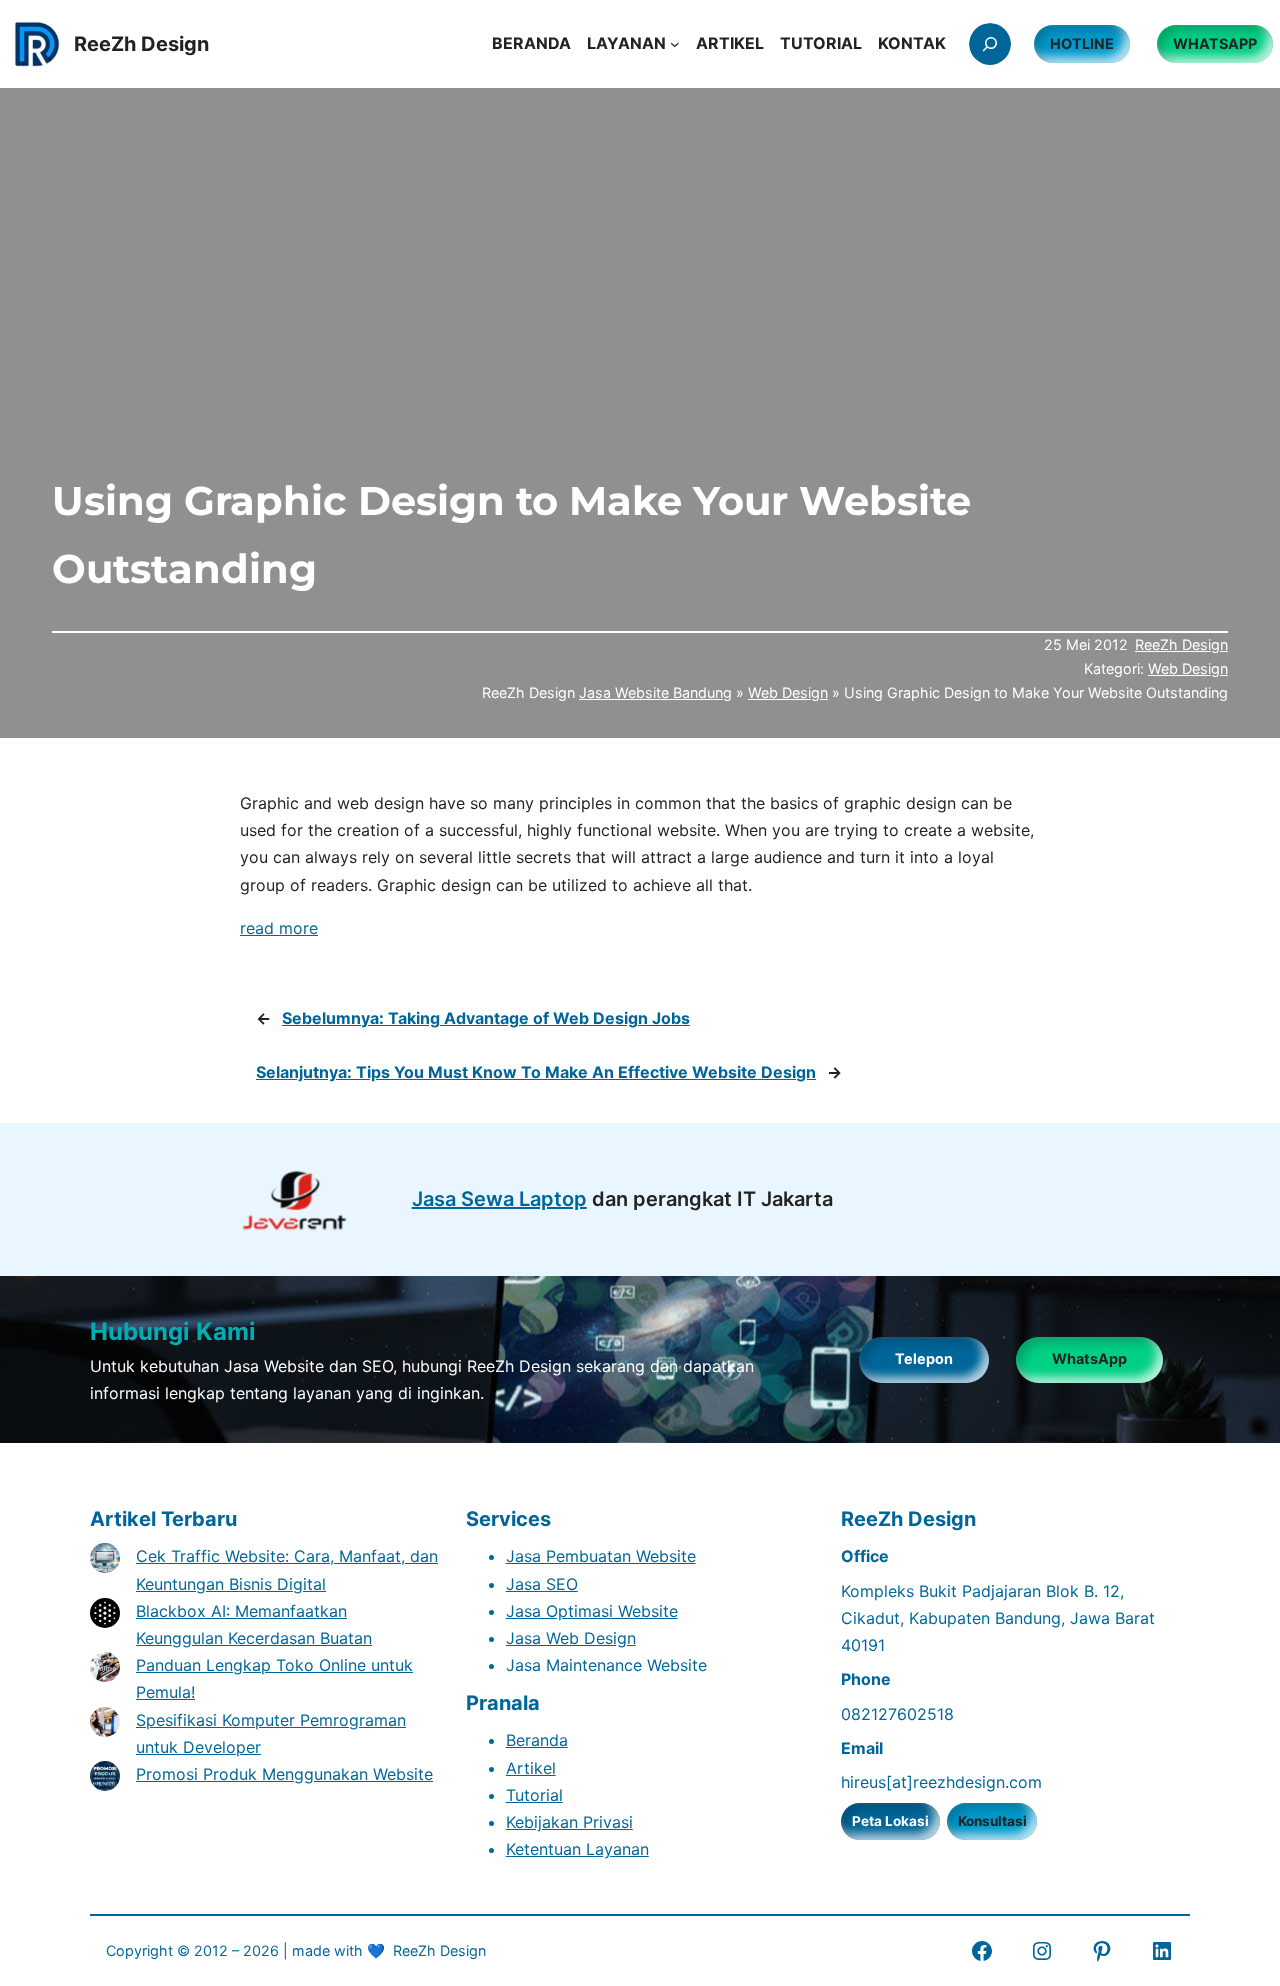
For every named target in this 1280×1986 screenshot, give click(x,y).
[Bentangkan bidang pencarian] (990, 44)
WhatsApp (1089, 1358)
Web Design (1188, 668)
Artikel (531, 1768)
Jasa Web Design (571, 1638)
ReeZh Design (1181, 644)
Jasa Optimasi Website (592, 1611)
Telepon (924, 1358)
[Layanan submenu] (675, 44)
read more (279, 928)
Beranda (537, 1740)
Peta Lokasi (890, 1821)
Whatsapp (1215, 43)
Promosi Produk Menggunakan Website (284, 1774)
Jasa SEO (542, 1584)
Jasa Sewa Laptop (499, 1199)
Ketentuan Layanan (577, 1849)
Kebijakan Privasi (569, 1822)
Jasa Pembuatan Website (601, 1556)
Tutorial (534, 1795)
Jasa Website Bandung (655, 692)
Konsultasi (992, 1821)
